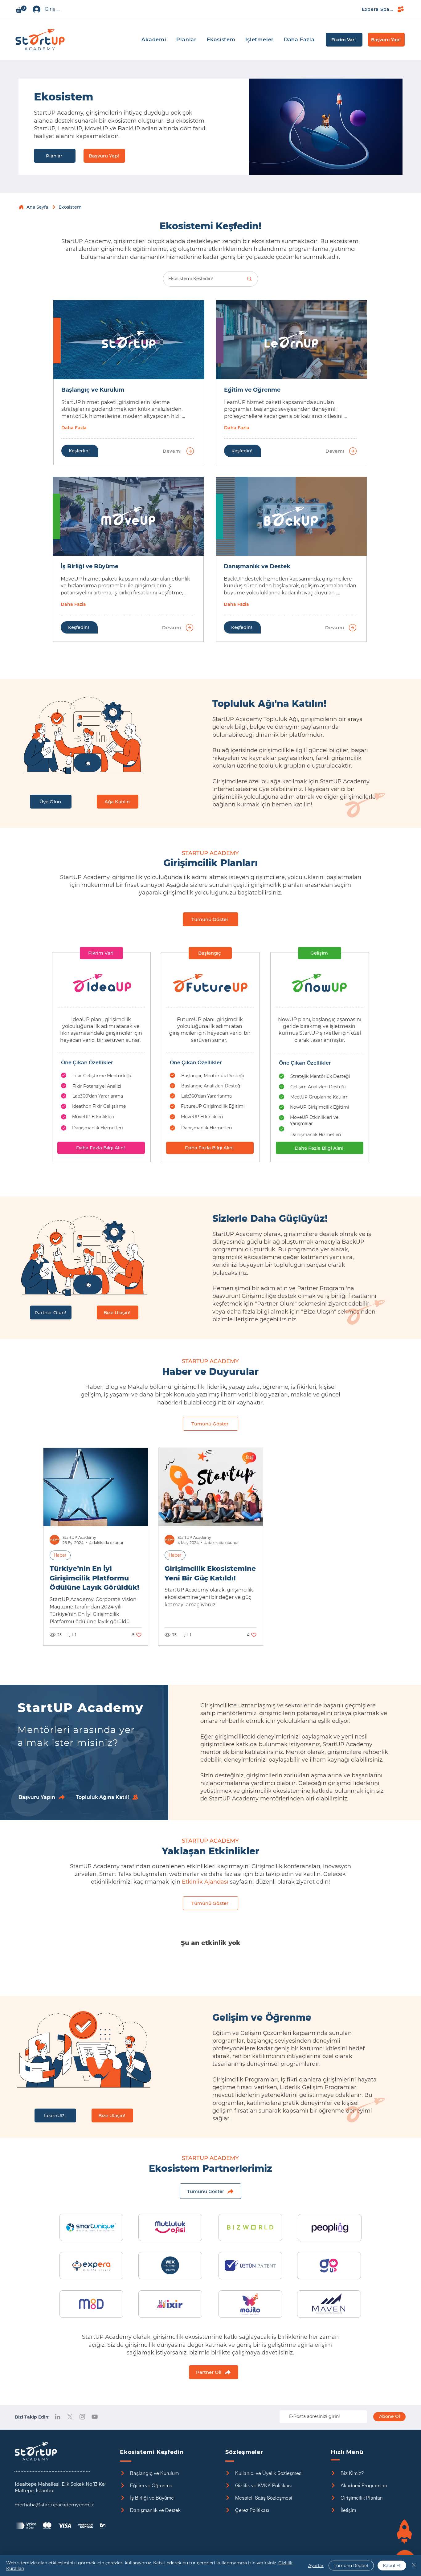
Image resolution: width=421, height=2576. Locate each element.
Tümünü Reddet (351, 2566)
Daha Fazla (74, 428)
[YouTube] (95, 2417)
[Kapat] (414, 2566)
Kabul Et (392, 2566)
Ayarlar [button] (316, 2566)
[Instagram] (82, 2417)
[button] (21, 9)
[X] (70, 2417)
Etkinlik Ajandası (205, 1882)
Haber (60, 1555)
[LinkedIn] (58, 2417)
